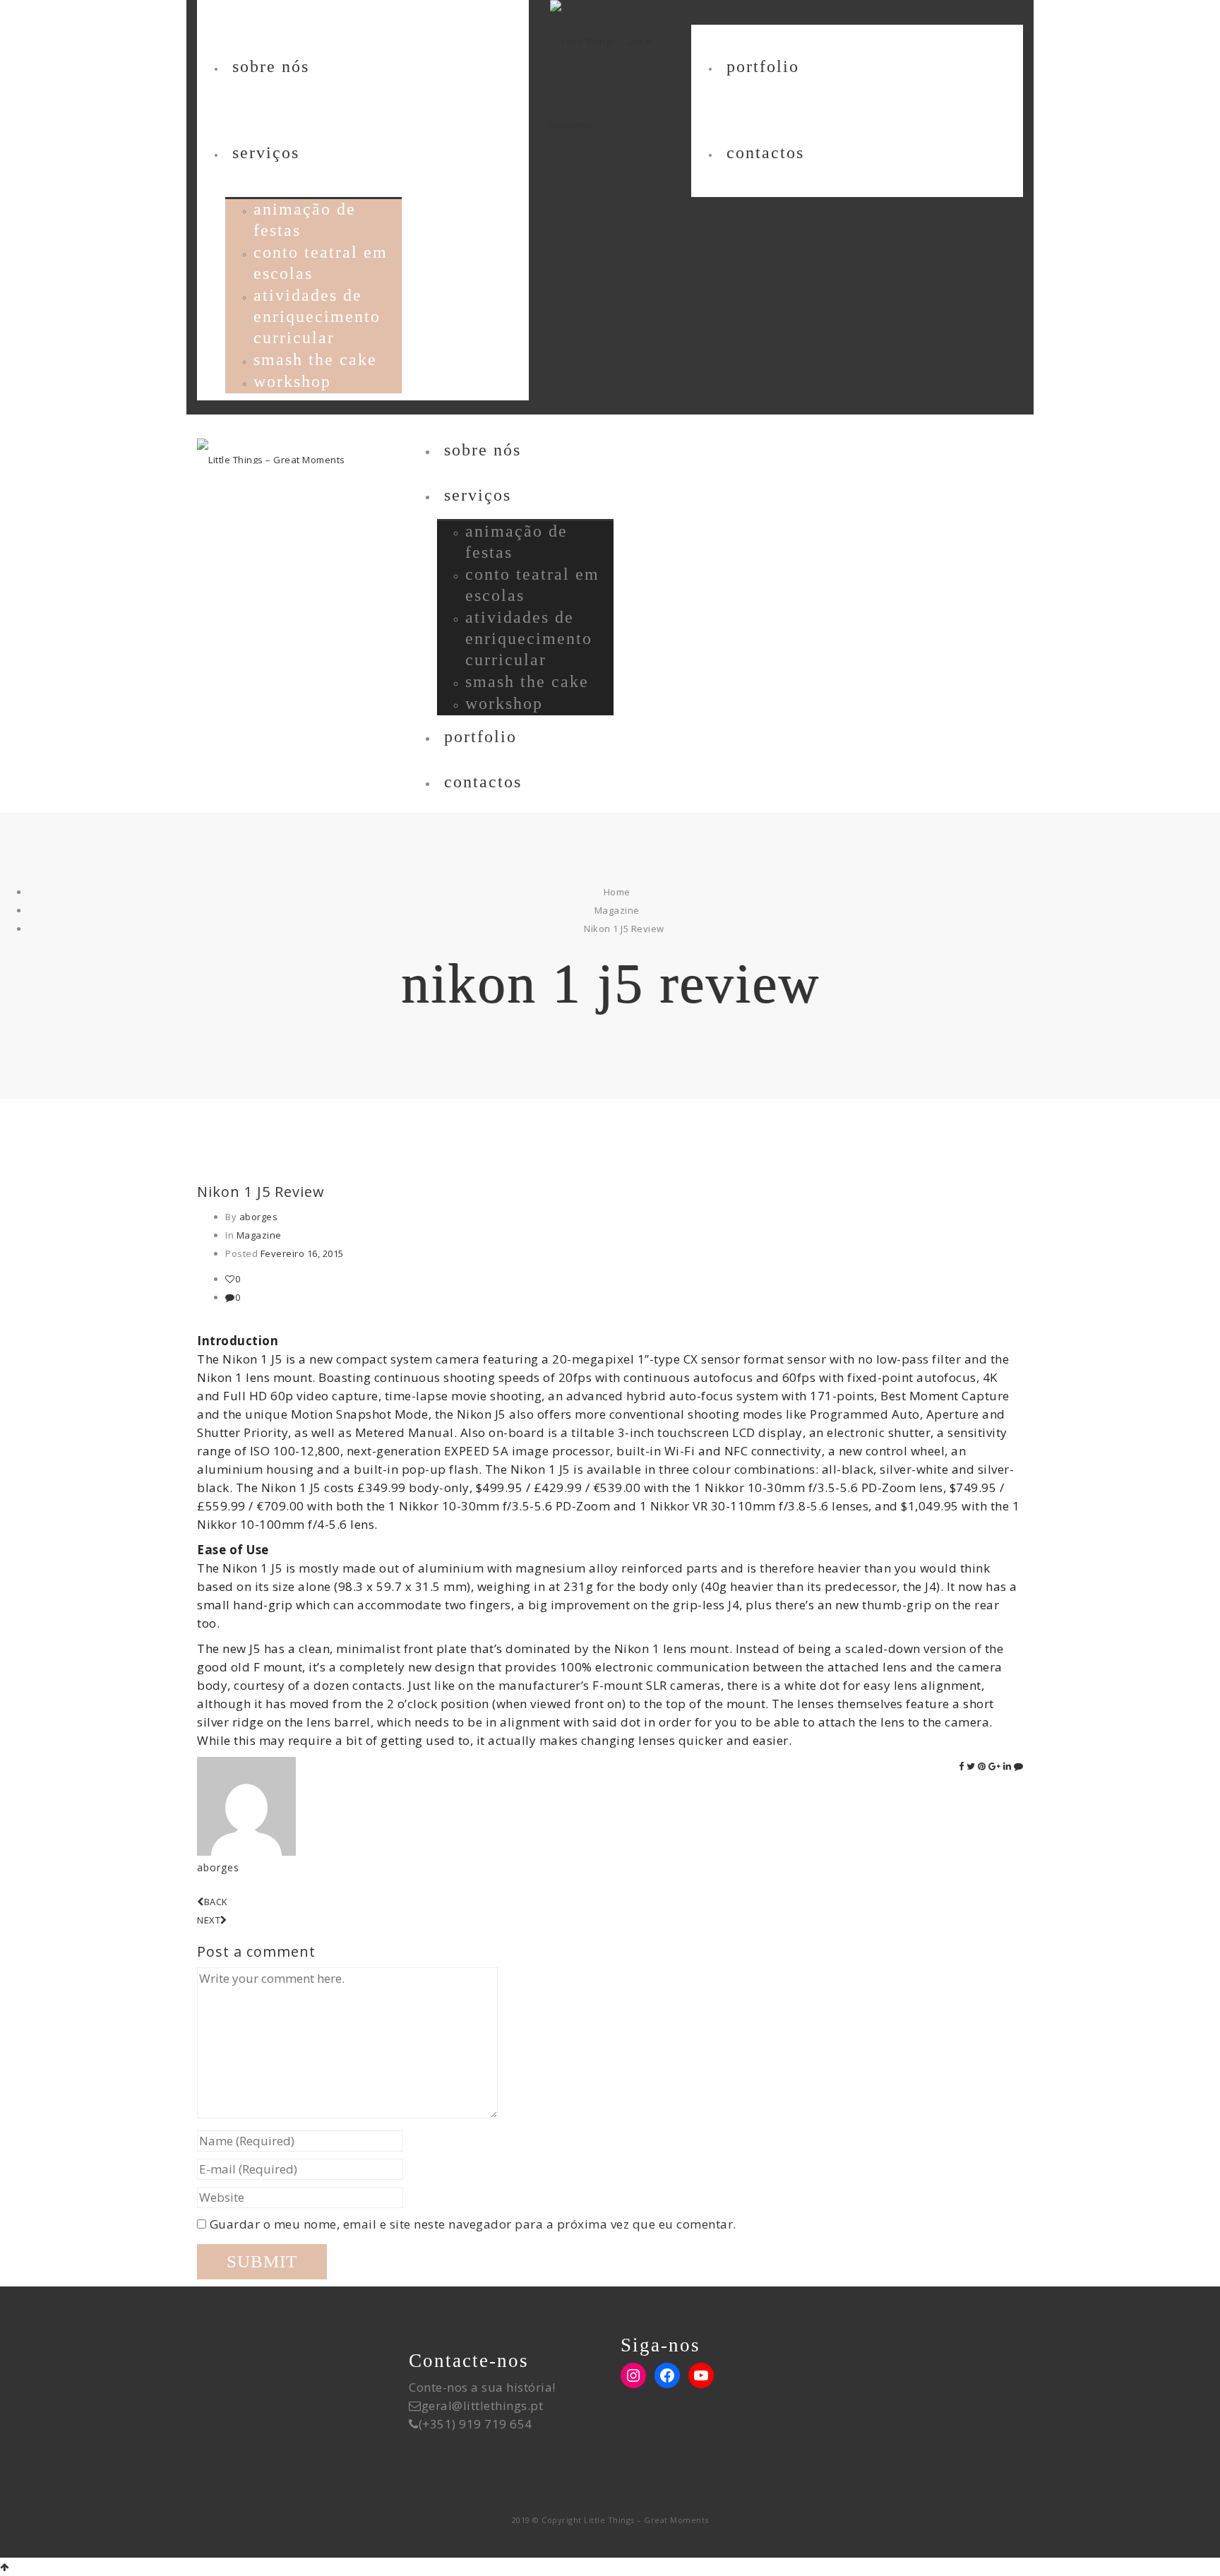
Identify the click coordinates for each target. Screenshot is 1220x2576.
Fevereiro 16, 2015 (302, 1253)
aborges (259, 1217)
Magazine (617, 910)
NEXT (209, 1920)
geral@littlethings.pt (483, 2405)
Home (617, 892)
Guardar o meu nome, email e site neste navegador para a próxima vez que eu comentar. (473, 2224)
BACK (216, 1902)
